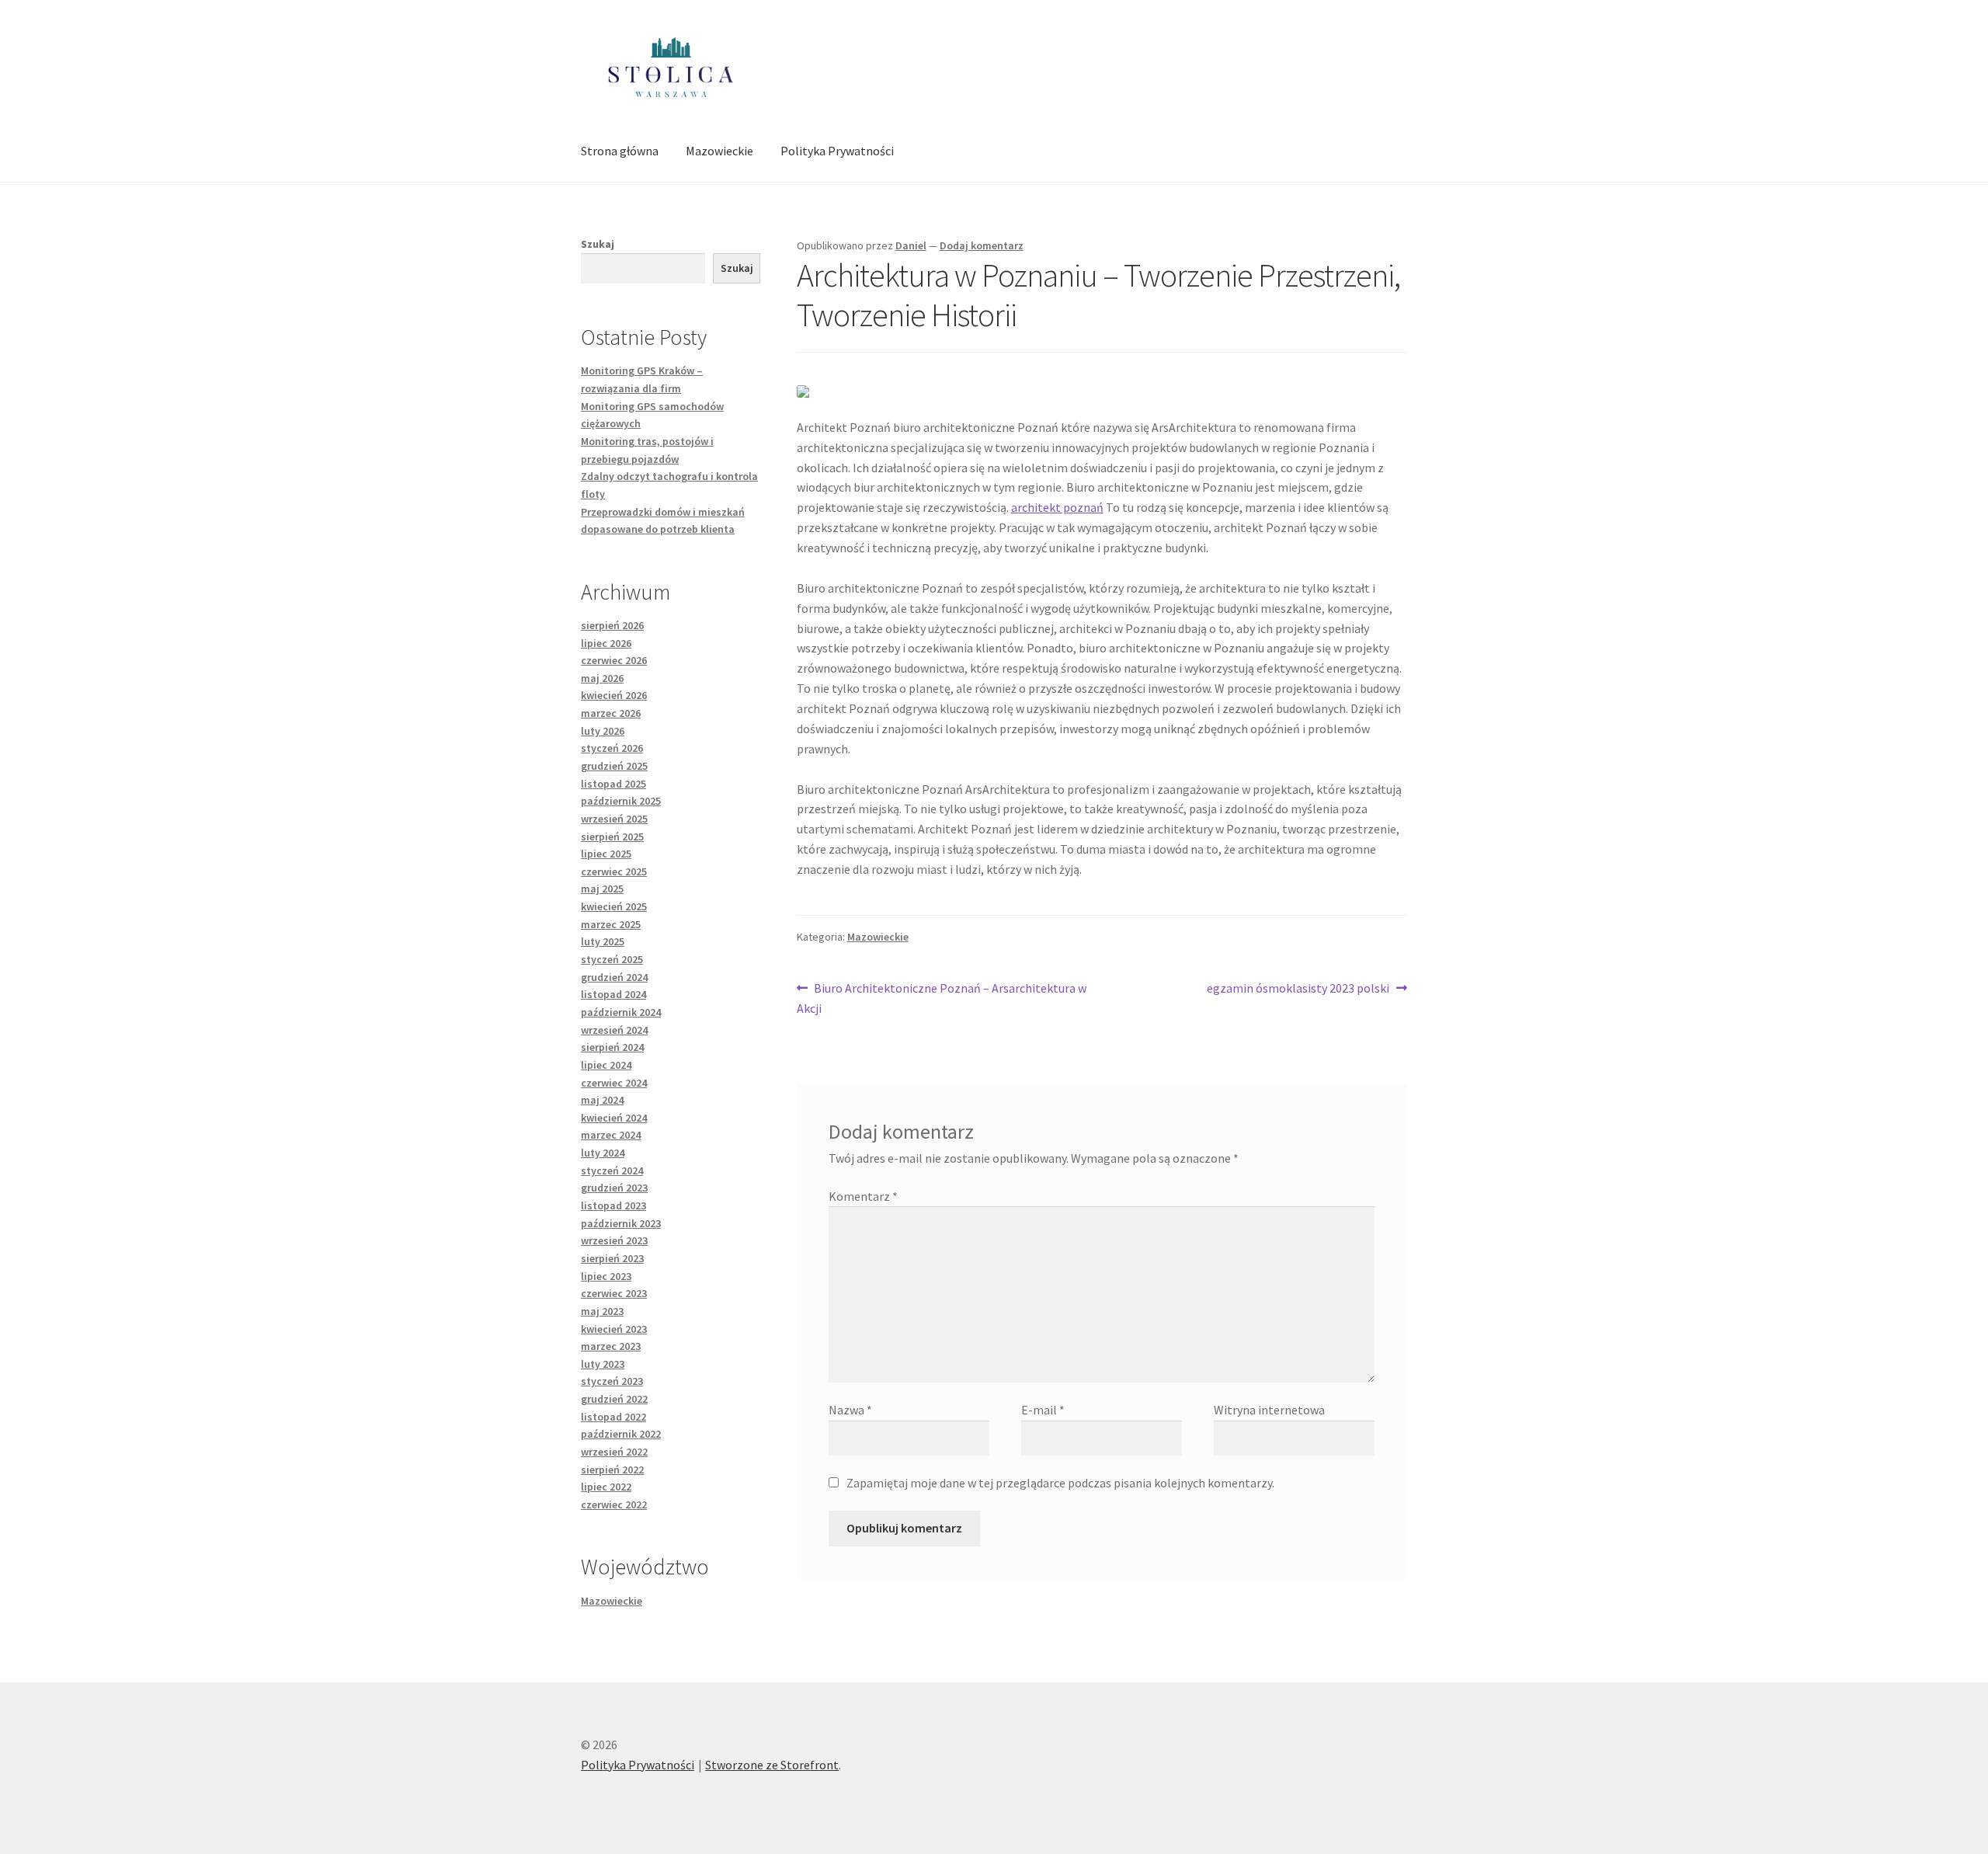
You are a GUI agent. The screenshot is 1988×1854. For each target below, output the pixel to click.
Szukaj (598, 244)
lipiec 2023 (606, 1276)
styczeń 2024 (612, 1170)
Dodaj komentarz (982, 245)
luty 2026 (603, 731)
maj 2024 (602, 1100)
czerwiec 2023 (614, 1293)
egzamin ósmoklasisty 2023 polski (1298, 989)
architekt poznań (1057, 507)
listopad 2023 (613, 1205)
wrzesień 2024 (614, 1030)
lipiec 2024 (606, 1065)
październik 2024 (621, 1012)
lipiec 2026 (606, 643)
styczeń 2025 (612, 959)
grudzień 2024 (614, 977)
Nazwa (850, 1410)
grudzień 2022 (614, 1399)
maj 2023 (602, 1311)
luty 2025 (603, 941)
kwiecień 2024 (614, 1118)
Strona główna (620, 151)
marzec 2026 (611, 713)
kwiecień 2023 (614, 1329)
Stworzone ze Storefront (772, 1765)
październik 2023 (621, 1223)
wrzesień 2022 (614, 1452)
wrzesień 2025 (614, 819)
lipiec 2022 (606, 1487)
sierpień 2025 (612, 837)
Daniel (911, 245)
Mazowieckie (719, 151)
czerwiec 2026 (614, 660)
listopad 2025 (613, 784)
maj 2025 (602, 889)
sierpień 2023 (612, 1258)
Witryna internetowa (1269, 1410)
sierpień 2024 (612, 1047)
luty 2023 (603, 1364)
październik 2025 (621, 801)
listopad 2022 (613, 1417)
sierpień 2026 (612, 625)
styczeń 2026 (612, 748)
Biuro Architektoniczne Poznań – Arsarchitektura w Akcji (942, 998)
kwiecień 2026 (614, 695)
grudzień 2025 (614, 766)
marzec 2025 (611, 924)
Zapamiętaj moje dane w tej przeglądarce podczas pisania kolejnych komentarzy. (1060, 1483)
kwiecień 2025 (614, 906)
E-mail (1043, 1410)
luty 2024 (603, 1153)
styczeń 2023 (612, 1381)
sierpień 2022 (612, 1470)
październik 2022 (621, 1434)
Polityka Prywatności (837, 151)
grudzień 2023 (614, 1188)
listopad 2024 (613, 994)
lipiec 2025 (606, 854)
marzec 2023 (611, 1346)
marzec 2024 (611, 1135)
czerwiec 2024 (614, 1083)
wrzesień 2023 (614, 1240)
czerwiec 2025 (614, 871)
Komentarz (863, 1196)
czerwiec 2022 (614, 1504)
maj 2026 (602, 678)
